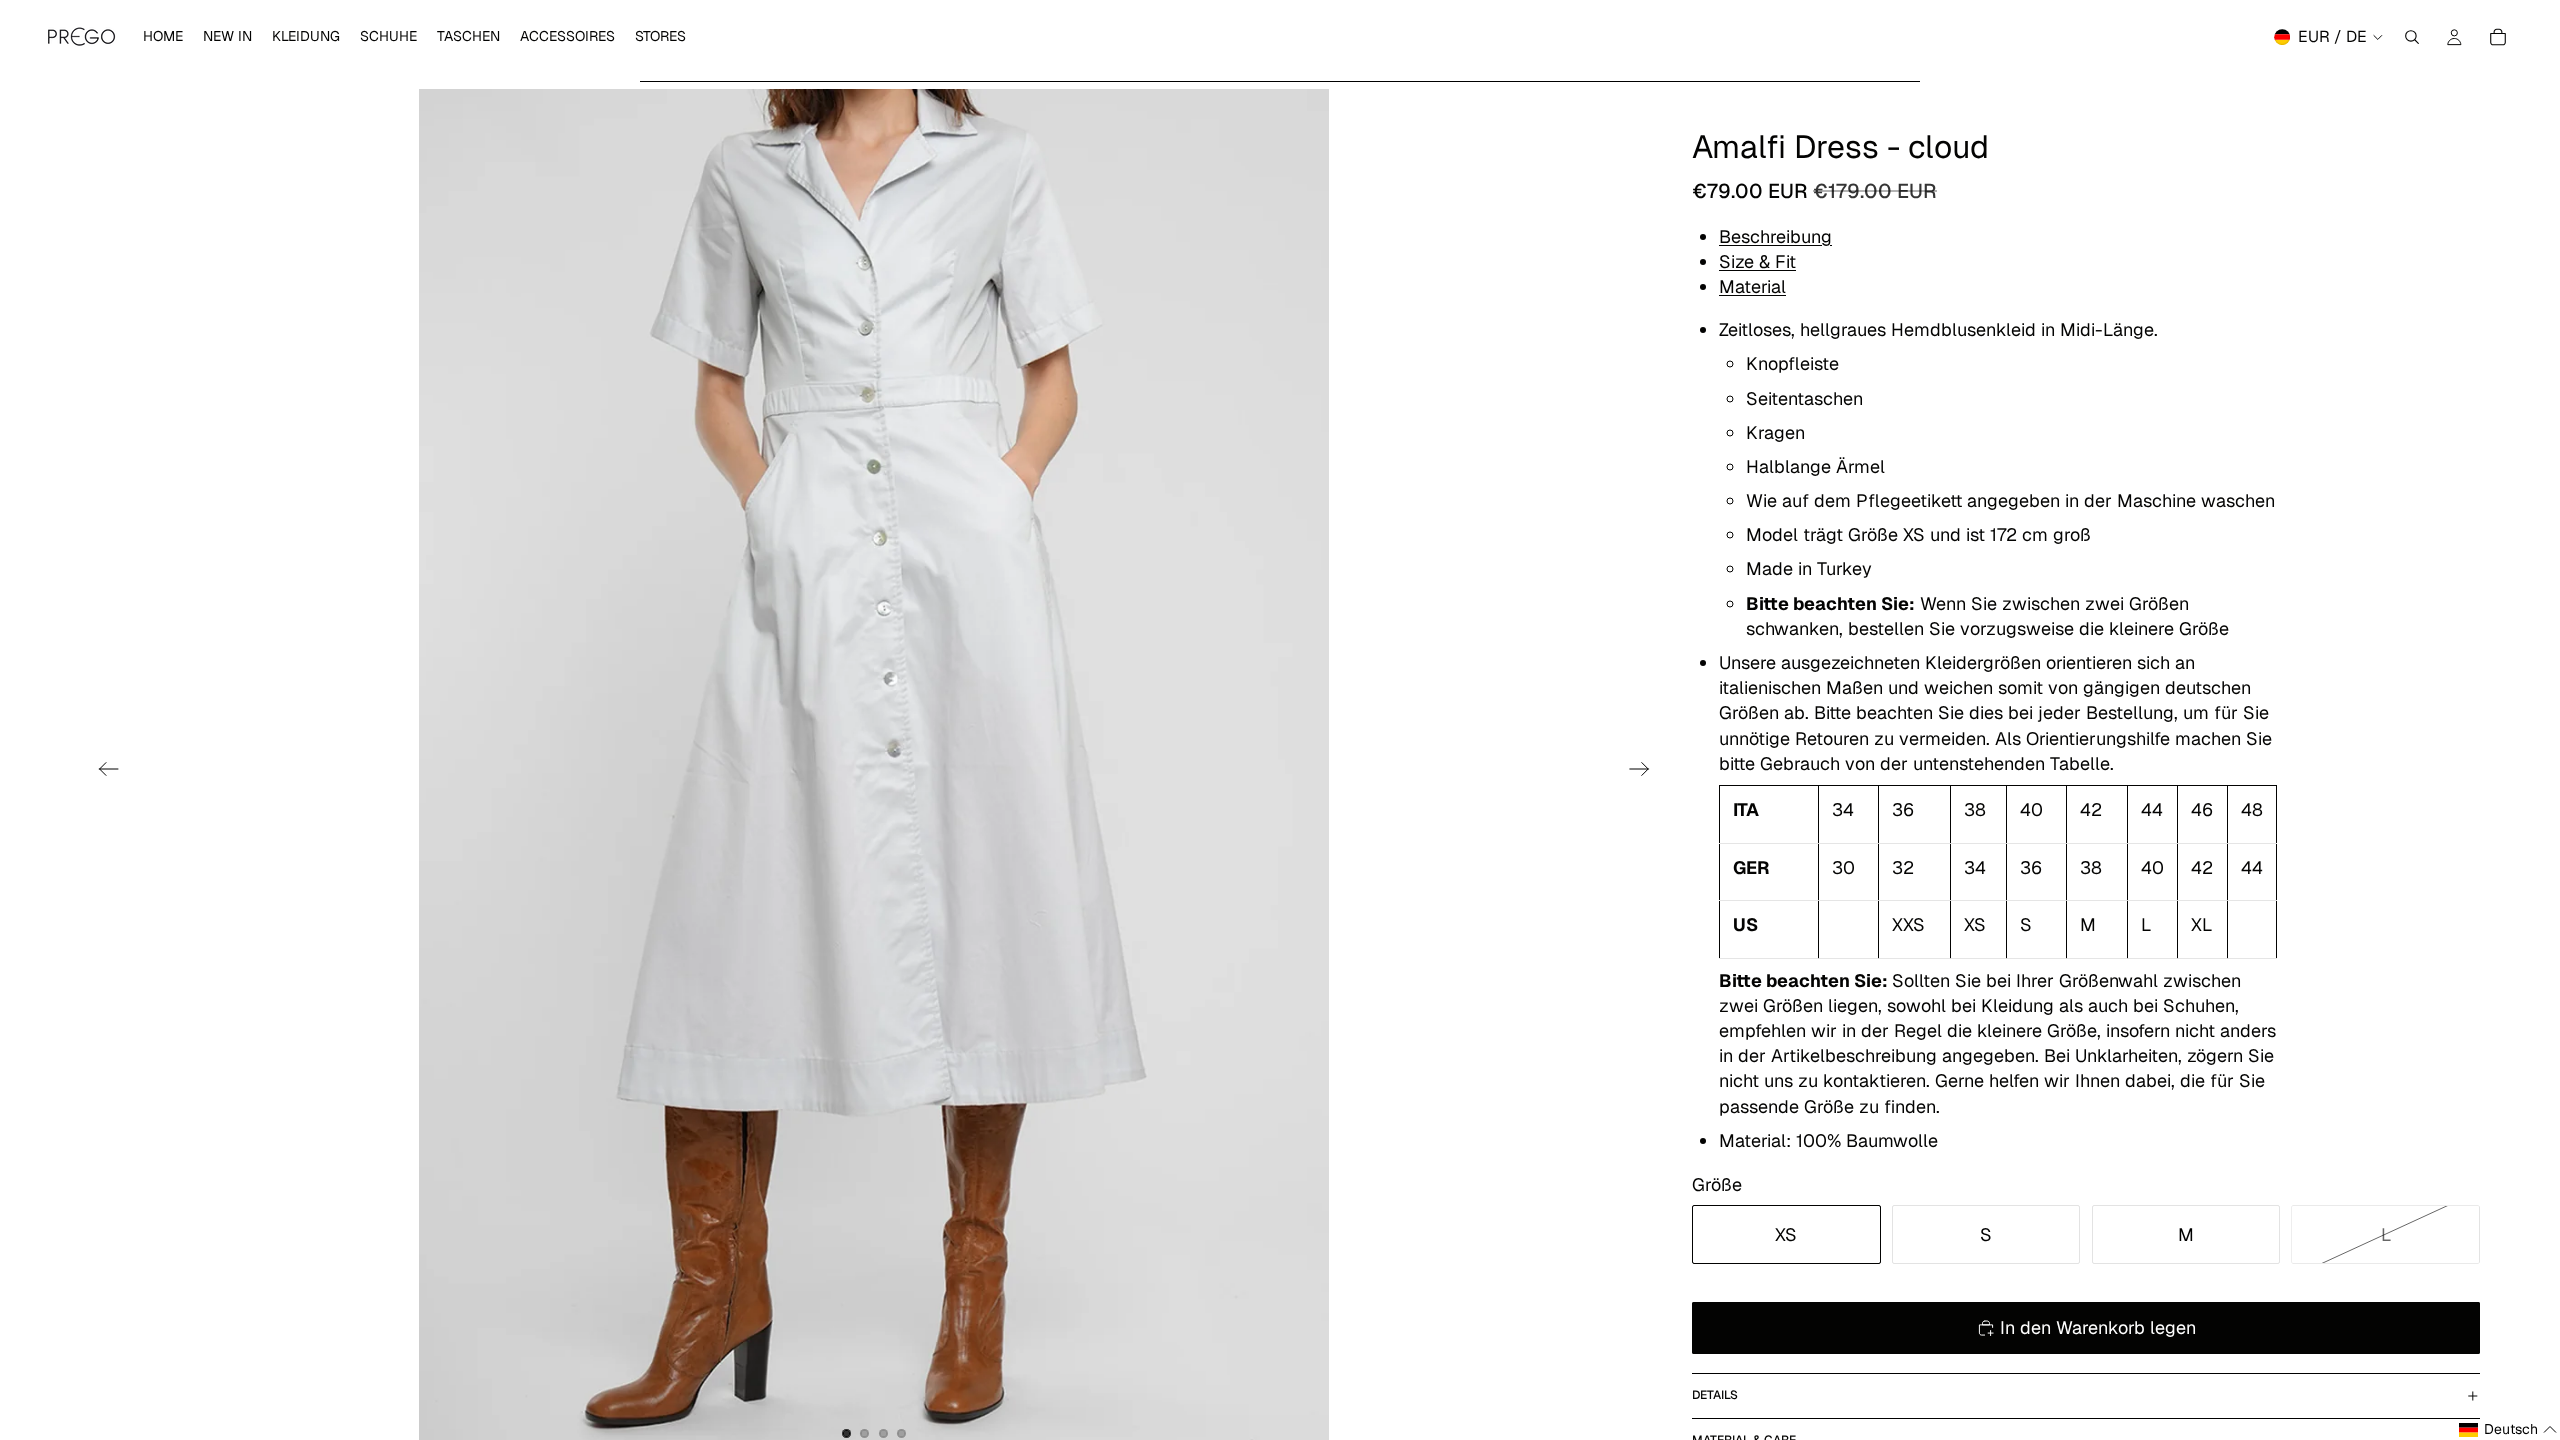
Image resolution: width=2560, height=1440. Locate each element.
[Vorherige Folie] (102, 772)
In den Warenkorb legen (2098, 1327)
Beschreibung (1775, 236)
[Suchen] (2412, 37)
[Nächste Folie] (1645, 772)
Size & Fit (1757, 261)
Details (1715, 1395)
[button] (2508, 1430)
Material (1752, 286)
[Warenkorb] (2498, 37)
